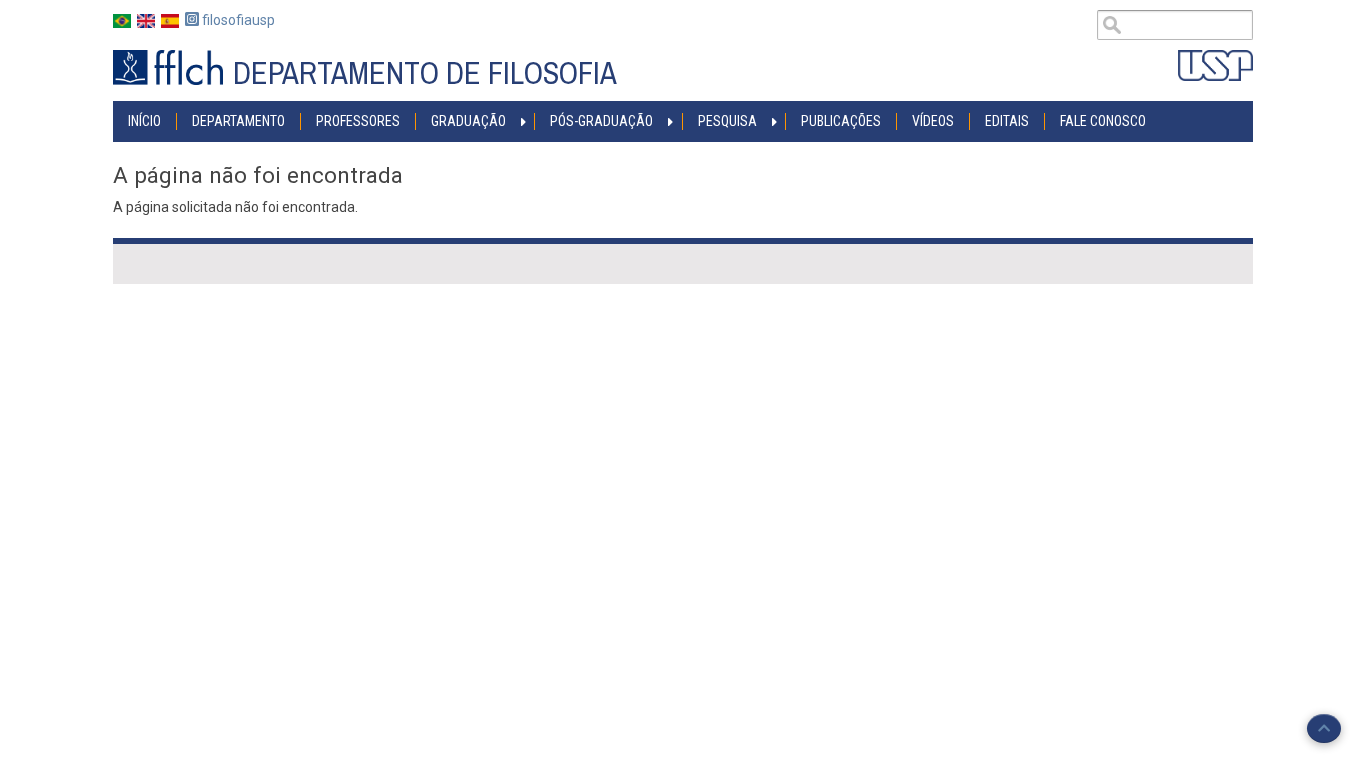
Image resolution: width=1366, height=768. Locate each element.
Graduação (468, 121)
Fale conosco (1103, 121)
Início (144, 121)
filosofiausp (237, 20)
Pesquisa (727, 121)
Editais (1007, 121)
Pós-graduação (601, 121)
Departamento (238, 121)
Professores (358, 121)
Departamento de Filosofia (425, 73)
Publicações (841, 121)
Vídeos (933, 121)
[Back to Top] (1324, 728)
